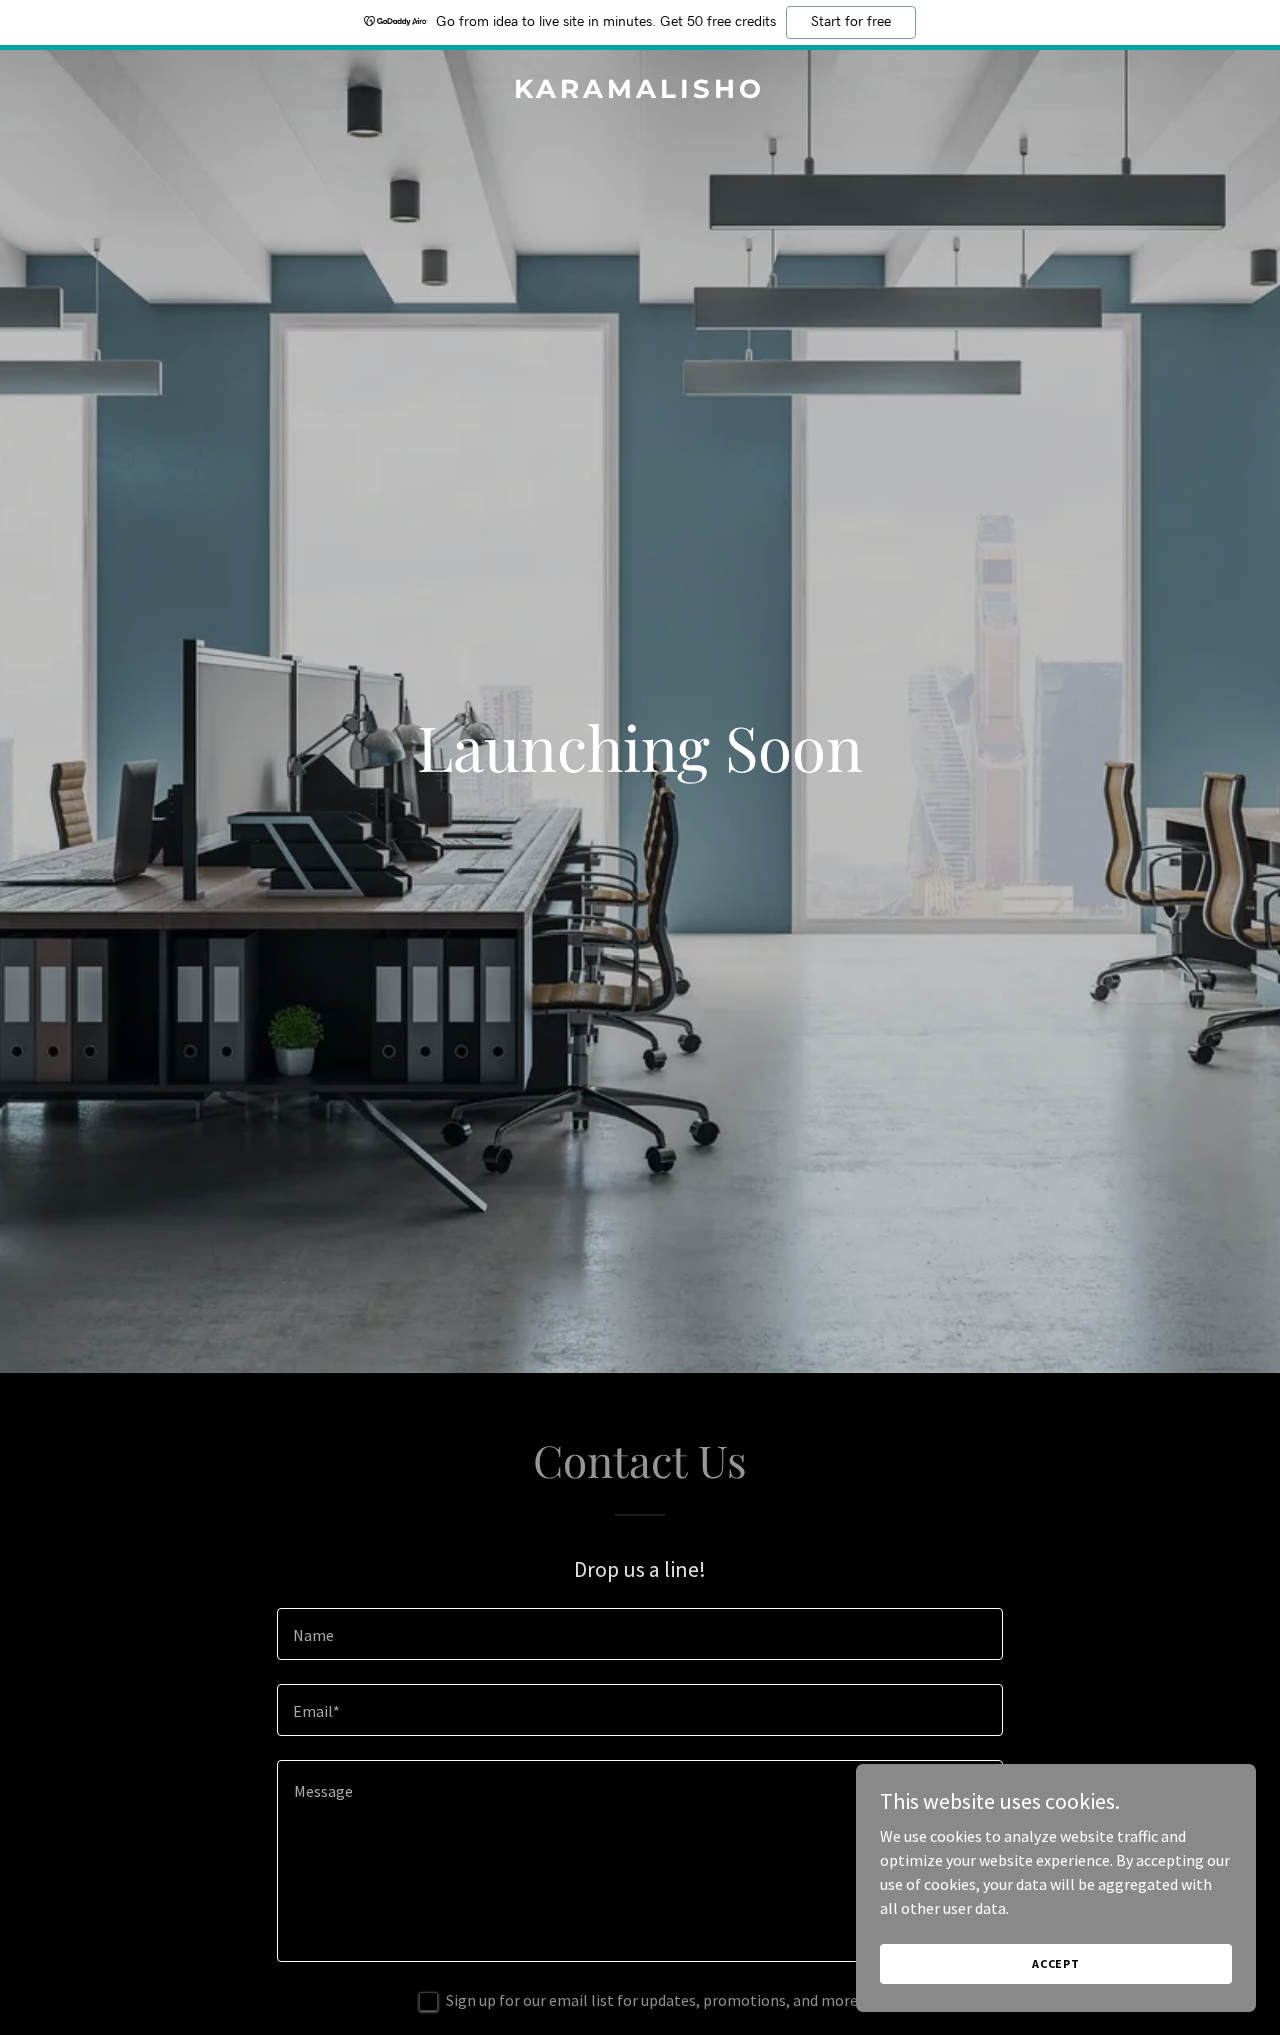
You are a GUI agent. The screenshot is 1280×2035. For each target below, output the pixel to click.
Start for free (851, 22)
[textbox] (639, 1634)
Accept (1056, 1963)
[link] (640, 92)
